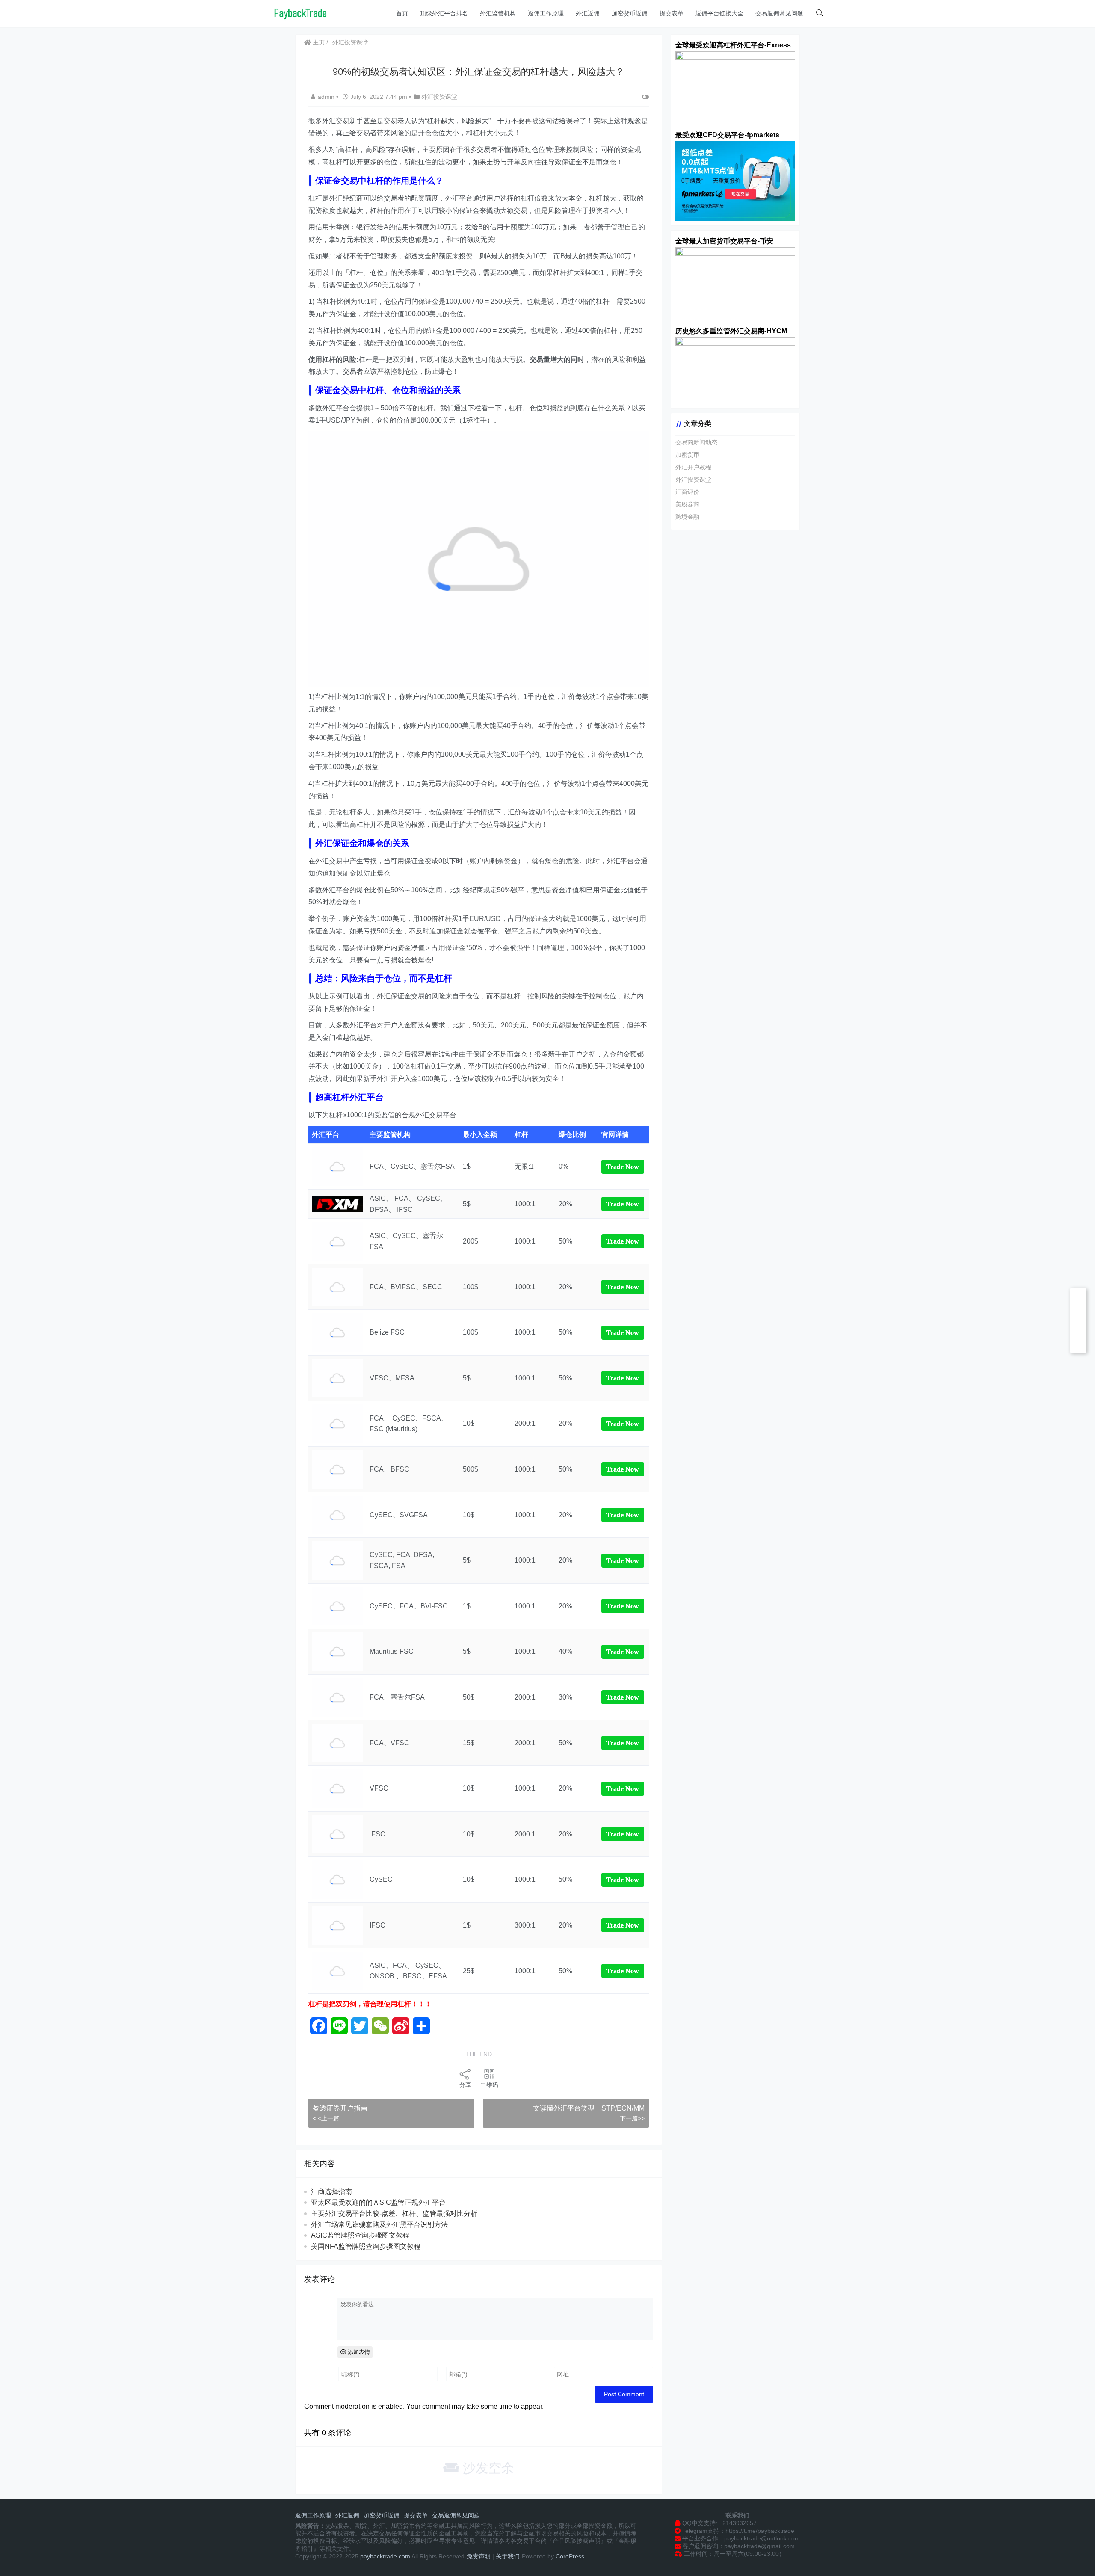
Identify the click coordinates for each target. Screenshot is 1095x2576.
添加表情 (358, 2352)
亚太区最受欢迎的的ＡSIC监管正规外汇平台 (378, 2202)
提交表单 (672, 13)
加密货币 (687, 455)
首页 (402, 13)
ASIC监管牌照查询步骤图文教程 (360, 2235)
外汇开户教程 (693, 467)
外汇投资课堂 (350, 42)
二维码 (489, 2085)
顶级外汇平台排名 (444, 13)
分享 (465, 2085)
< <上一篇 (326, 2118)
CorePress (569, 2556)
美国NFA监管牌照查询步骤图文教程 (366, 2246)
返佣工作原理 (546, 13)
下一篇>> (632, 2118)
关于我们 (508, 2556)
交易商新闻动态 (696, 442)
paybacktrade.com (385, 2556)
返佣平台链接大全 (719, 13)
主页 (318, 42)
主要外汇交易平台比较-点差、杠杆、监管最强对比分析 (394, 2213)
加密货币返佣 (630, 13)
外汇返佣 (588, 13)
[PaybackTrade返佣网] (300, 13)
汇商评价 (687, 492)
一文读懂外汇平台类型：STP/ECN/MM (585, 2108)
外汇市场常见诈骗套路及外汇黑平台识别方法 (379, 2225)
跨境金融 (687, 517)
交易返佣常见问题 (779, 13)
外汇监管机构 (498, 13)
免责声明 (479, 2556)
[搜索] (820, 13)
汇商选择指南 (331, 2192)
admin (327, 97)
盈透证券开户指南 (340, 2108)
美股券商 (687, 504)
